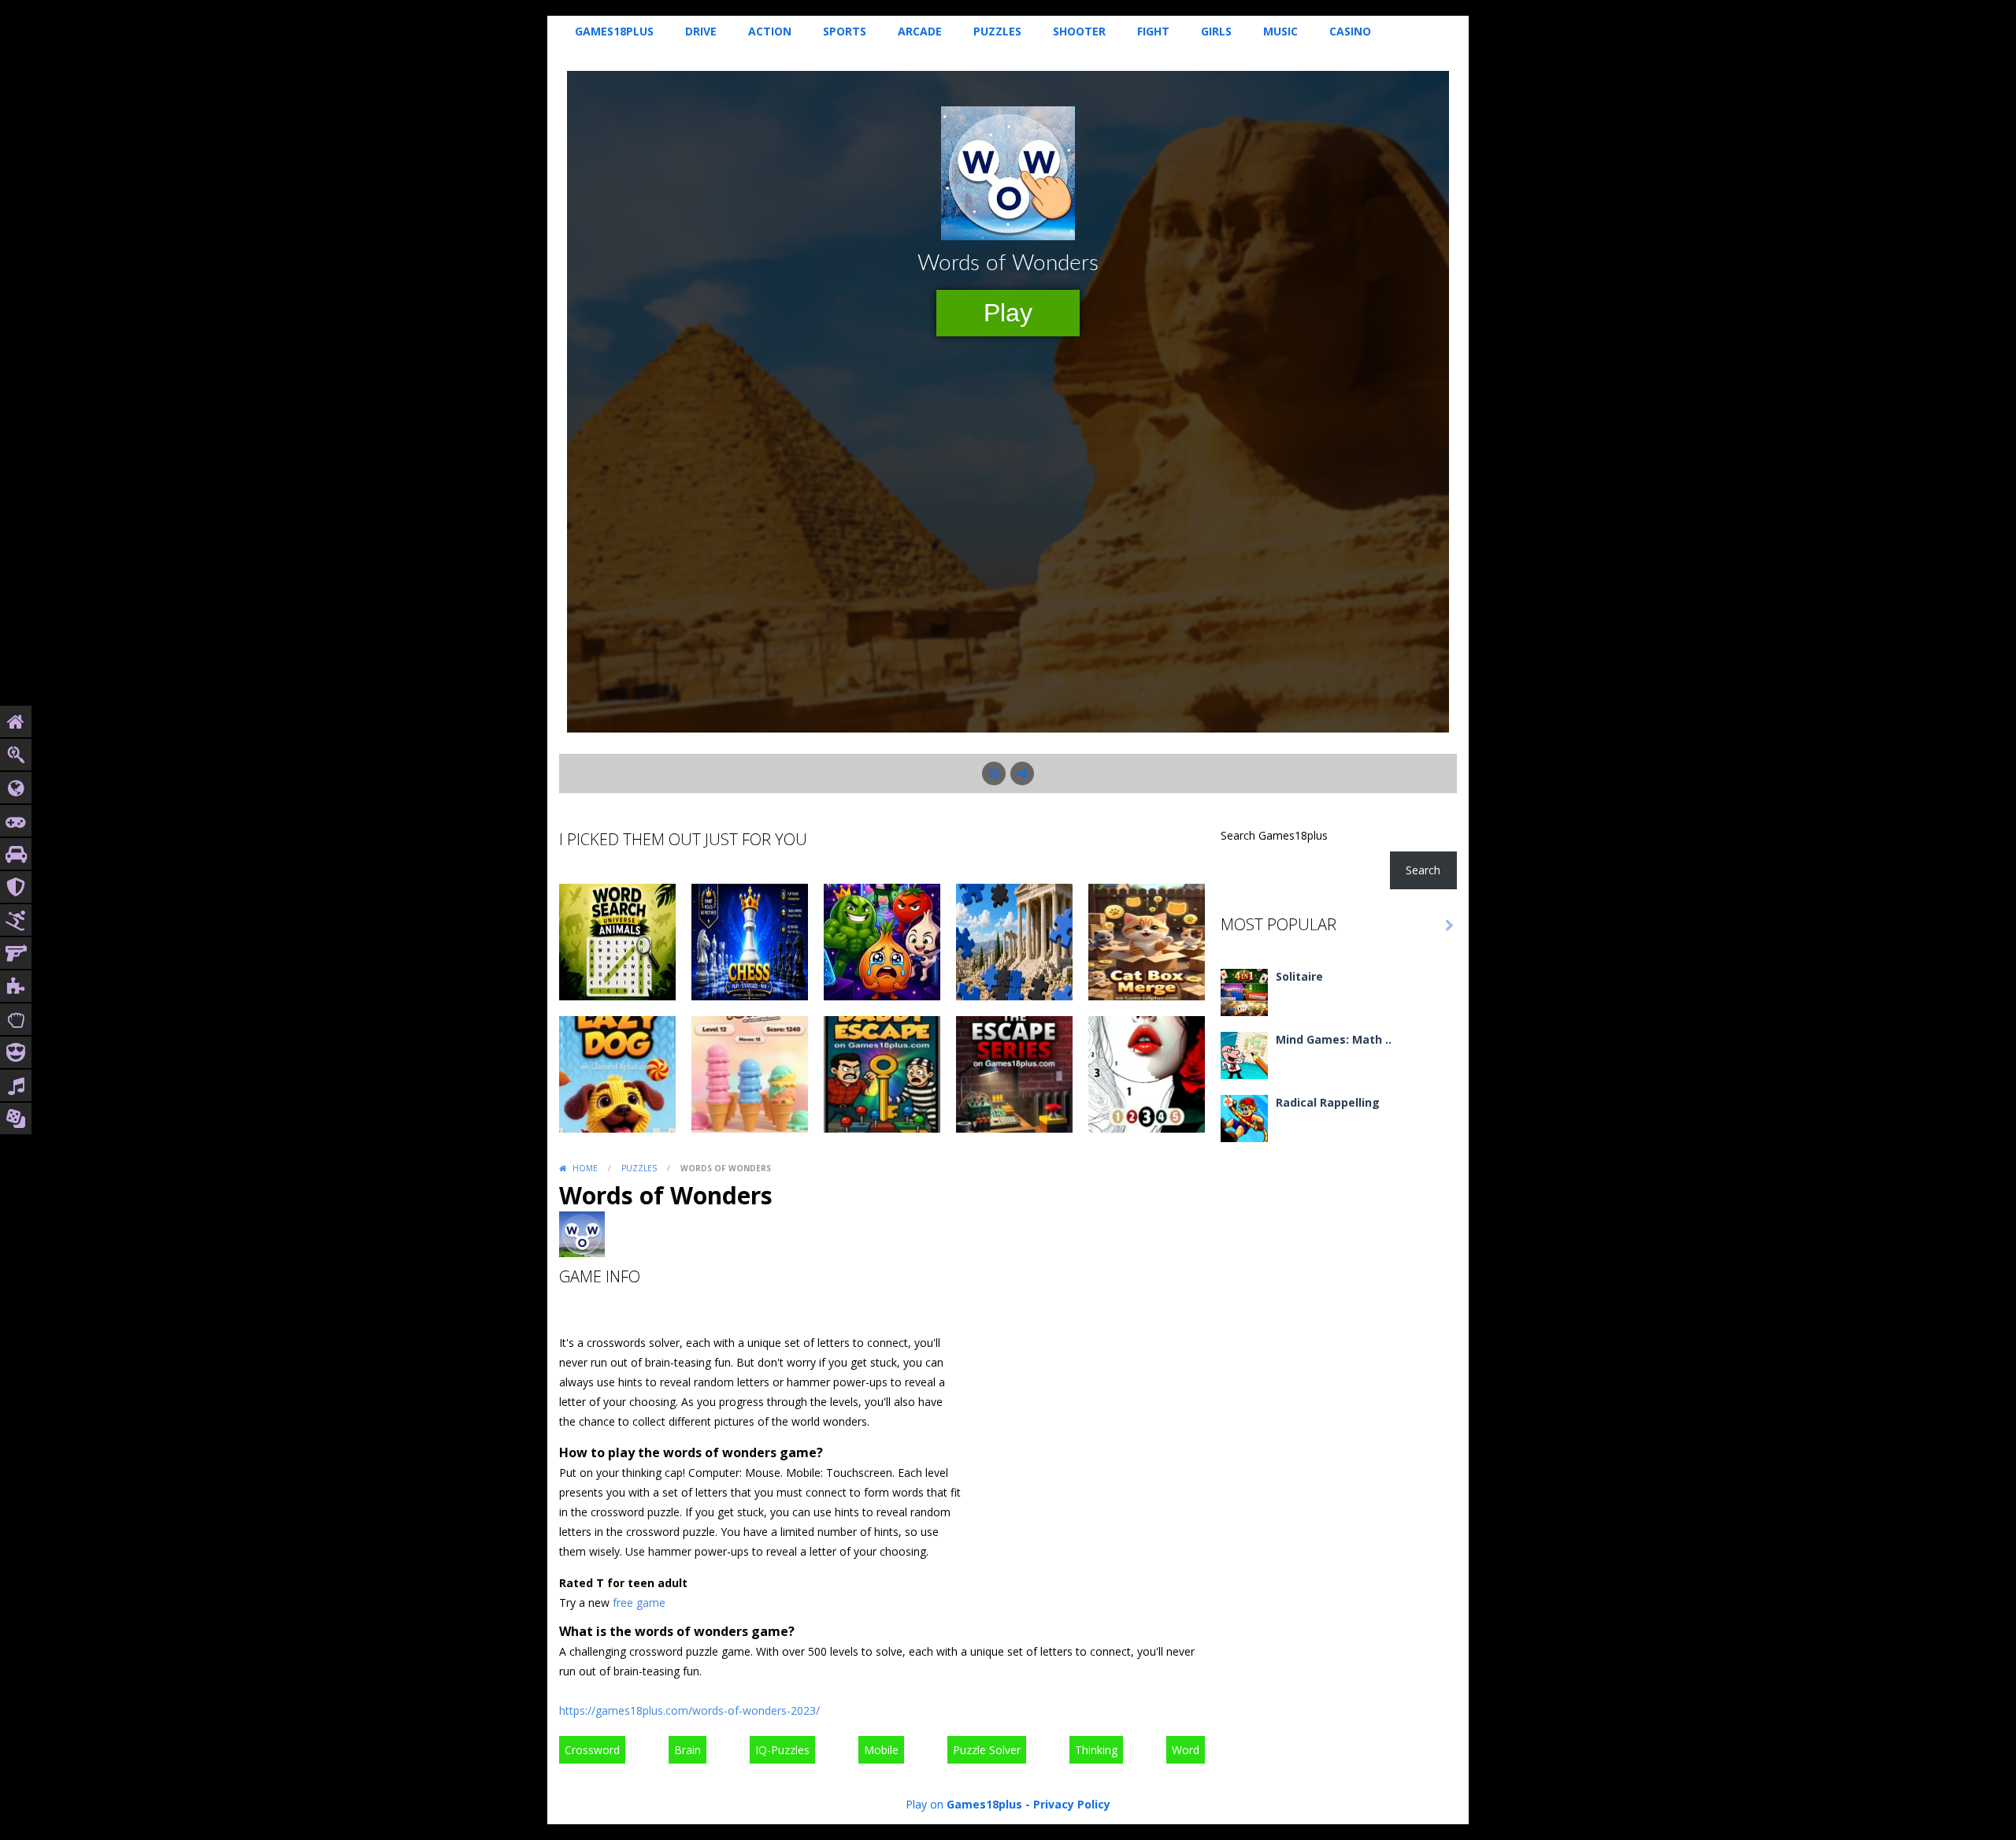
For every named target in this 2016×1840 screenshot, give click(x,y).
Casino (1350, 31)
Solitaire (1299, 976)
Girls (1216, 31)
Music (1280, 31)
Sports (845, 31)
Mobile (881, 1750)
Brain (687, 1750)
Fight (1153, 31)
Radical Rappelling (1328, 1102)
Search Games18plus (1274, 835)
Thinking (1096, 1750)
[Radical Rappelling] (1244, 1117)
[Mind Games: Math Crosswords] (1244, 1054)
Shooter (1079, 31)
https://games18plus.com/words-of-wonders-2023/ (689, 1710)
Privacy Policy (1072, 1804)
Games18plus (614, 31)
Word (1186, 1750)
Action (770, 31)
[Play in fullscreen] (994, 773)
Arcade (920, 31)
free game (639, 1603)
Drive (701, 31)
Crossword (592, 1750)
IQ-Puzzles (782, 1750)
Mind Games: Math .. (1334, 1039)
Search (1423, 870)
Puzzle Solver (987, 1750)
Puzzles (997, 31)
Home (585, 1168)
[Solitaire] (1244, 990)
